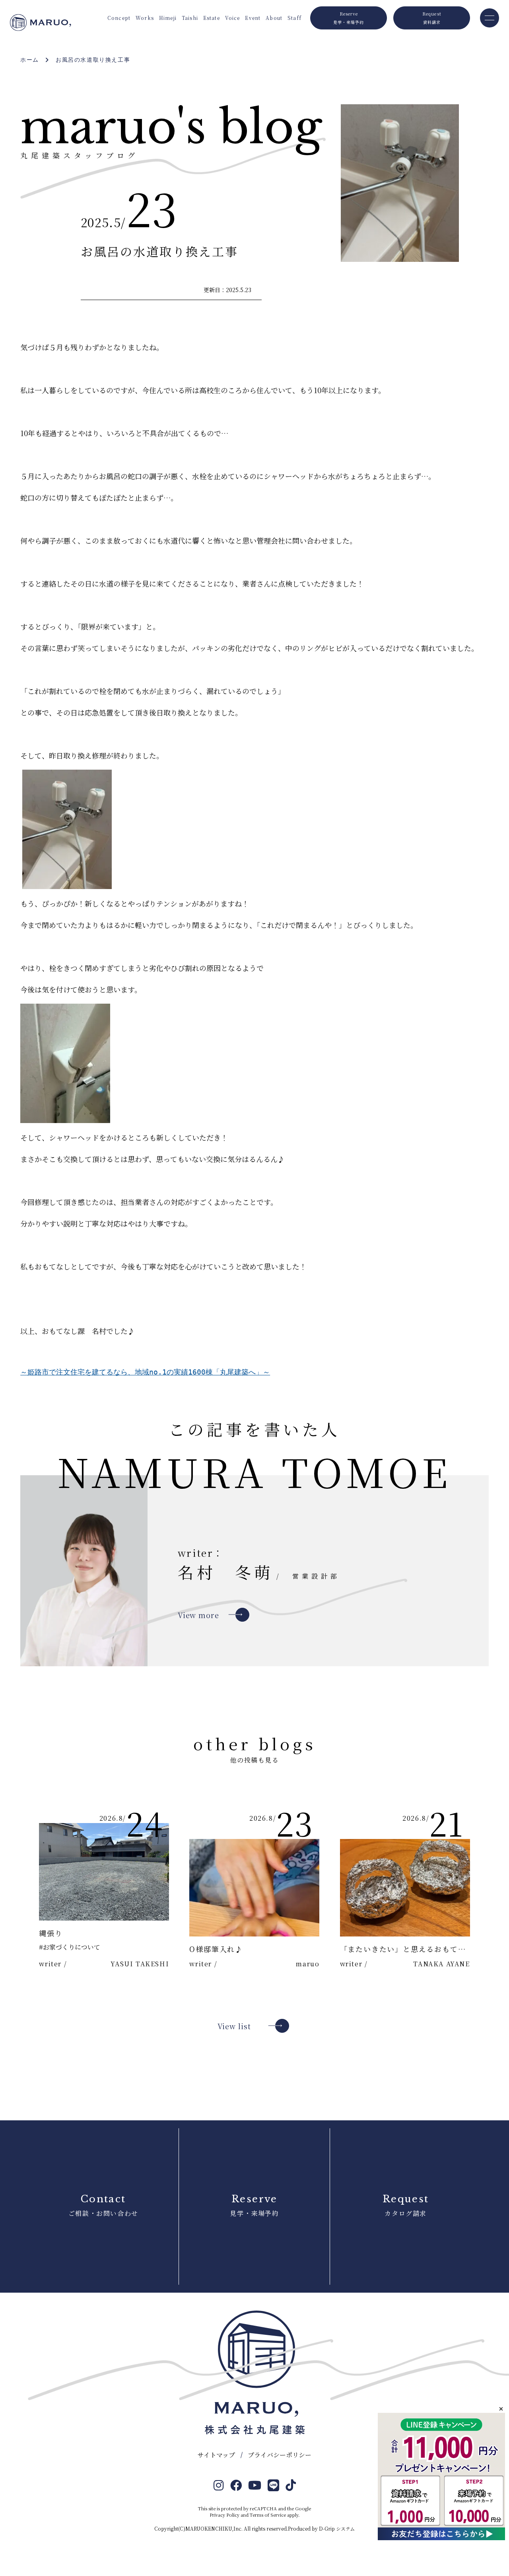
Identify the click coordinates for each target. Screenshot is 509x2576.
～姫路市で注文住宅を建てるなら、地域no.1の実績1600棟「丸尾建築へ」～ (145, 1372)
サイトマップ (216, 2455)
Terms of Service (268, 2515)
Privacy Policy (224, 2515)
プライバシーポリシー (280, 2455)
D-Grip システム (337, 2528)
